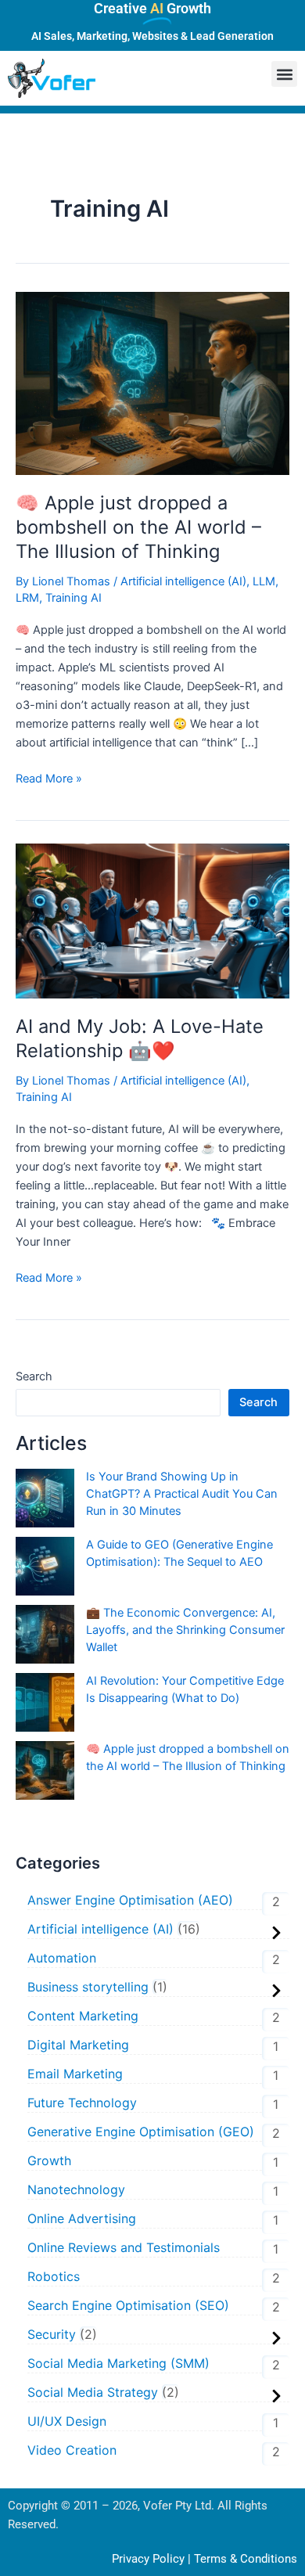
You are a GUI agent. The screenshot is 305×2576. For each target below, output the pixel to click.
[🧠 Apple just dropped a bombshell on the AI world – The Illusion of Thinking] (45, 1770)
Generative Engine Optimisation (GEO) (141, 2132)
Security (52, 2334)
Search (34, 1376)
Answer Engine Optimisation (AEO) (130, 1900)
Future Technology (82, 2103)
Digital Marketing (78, 2045)
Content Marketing (83, 2016)
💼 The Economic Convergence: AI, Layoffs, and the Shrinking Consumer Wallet (185, 1630)
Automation (62, 1958)
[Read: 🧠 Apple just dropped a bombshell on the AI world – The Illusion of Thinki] (152, 383)
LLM (264, 581)
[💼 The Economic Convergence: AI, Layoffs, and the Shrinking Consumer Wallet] (45, 1634)
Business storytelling (88, 1987)
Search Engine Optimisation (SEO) (128, 2305)
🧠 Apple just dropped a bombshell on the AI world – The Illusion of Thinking (138, 527)
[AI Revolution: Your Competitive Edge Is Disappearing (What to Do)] (45, 1702)
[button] (284, 74)
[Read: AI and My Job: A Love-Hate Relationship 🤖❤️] (152, 920)
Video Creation (72, 2450)
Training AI (74, 598)
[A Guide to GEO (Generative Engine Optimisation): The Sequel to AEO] (45, 1566)
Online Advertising (82, 2218)
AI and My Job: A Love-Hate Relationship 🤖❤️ (140, 1038)
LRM (27, 598)
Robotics (54, 2276)
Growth (49, 2160)
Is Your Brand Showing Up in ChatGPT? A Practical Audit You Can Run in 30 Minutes (182, 1494)
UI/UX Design (67, 2421)
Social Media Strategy (93, 2392)
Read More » (49, 777)
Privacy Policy (148, 2559)
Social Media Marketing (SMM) (118, 2363)
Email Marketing (75, 2074)
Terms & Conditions (246, 2559)
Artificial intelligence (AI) (183, 581)
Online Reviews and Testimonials (124, 2247)
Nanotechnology (78, 2189)
